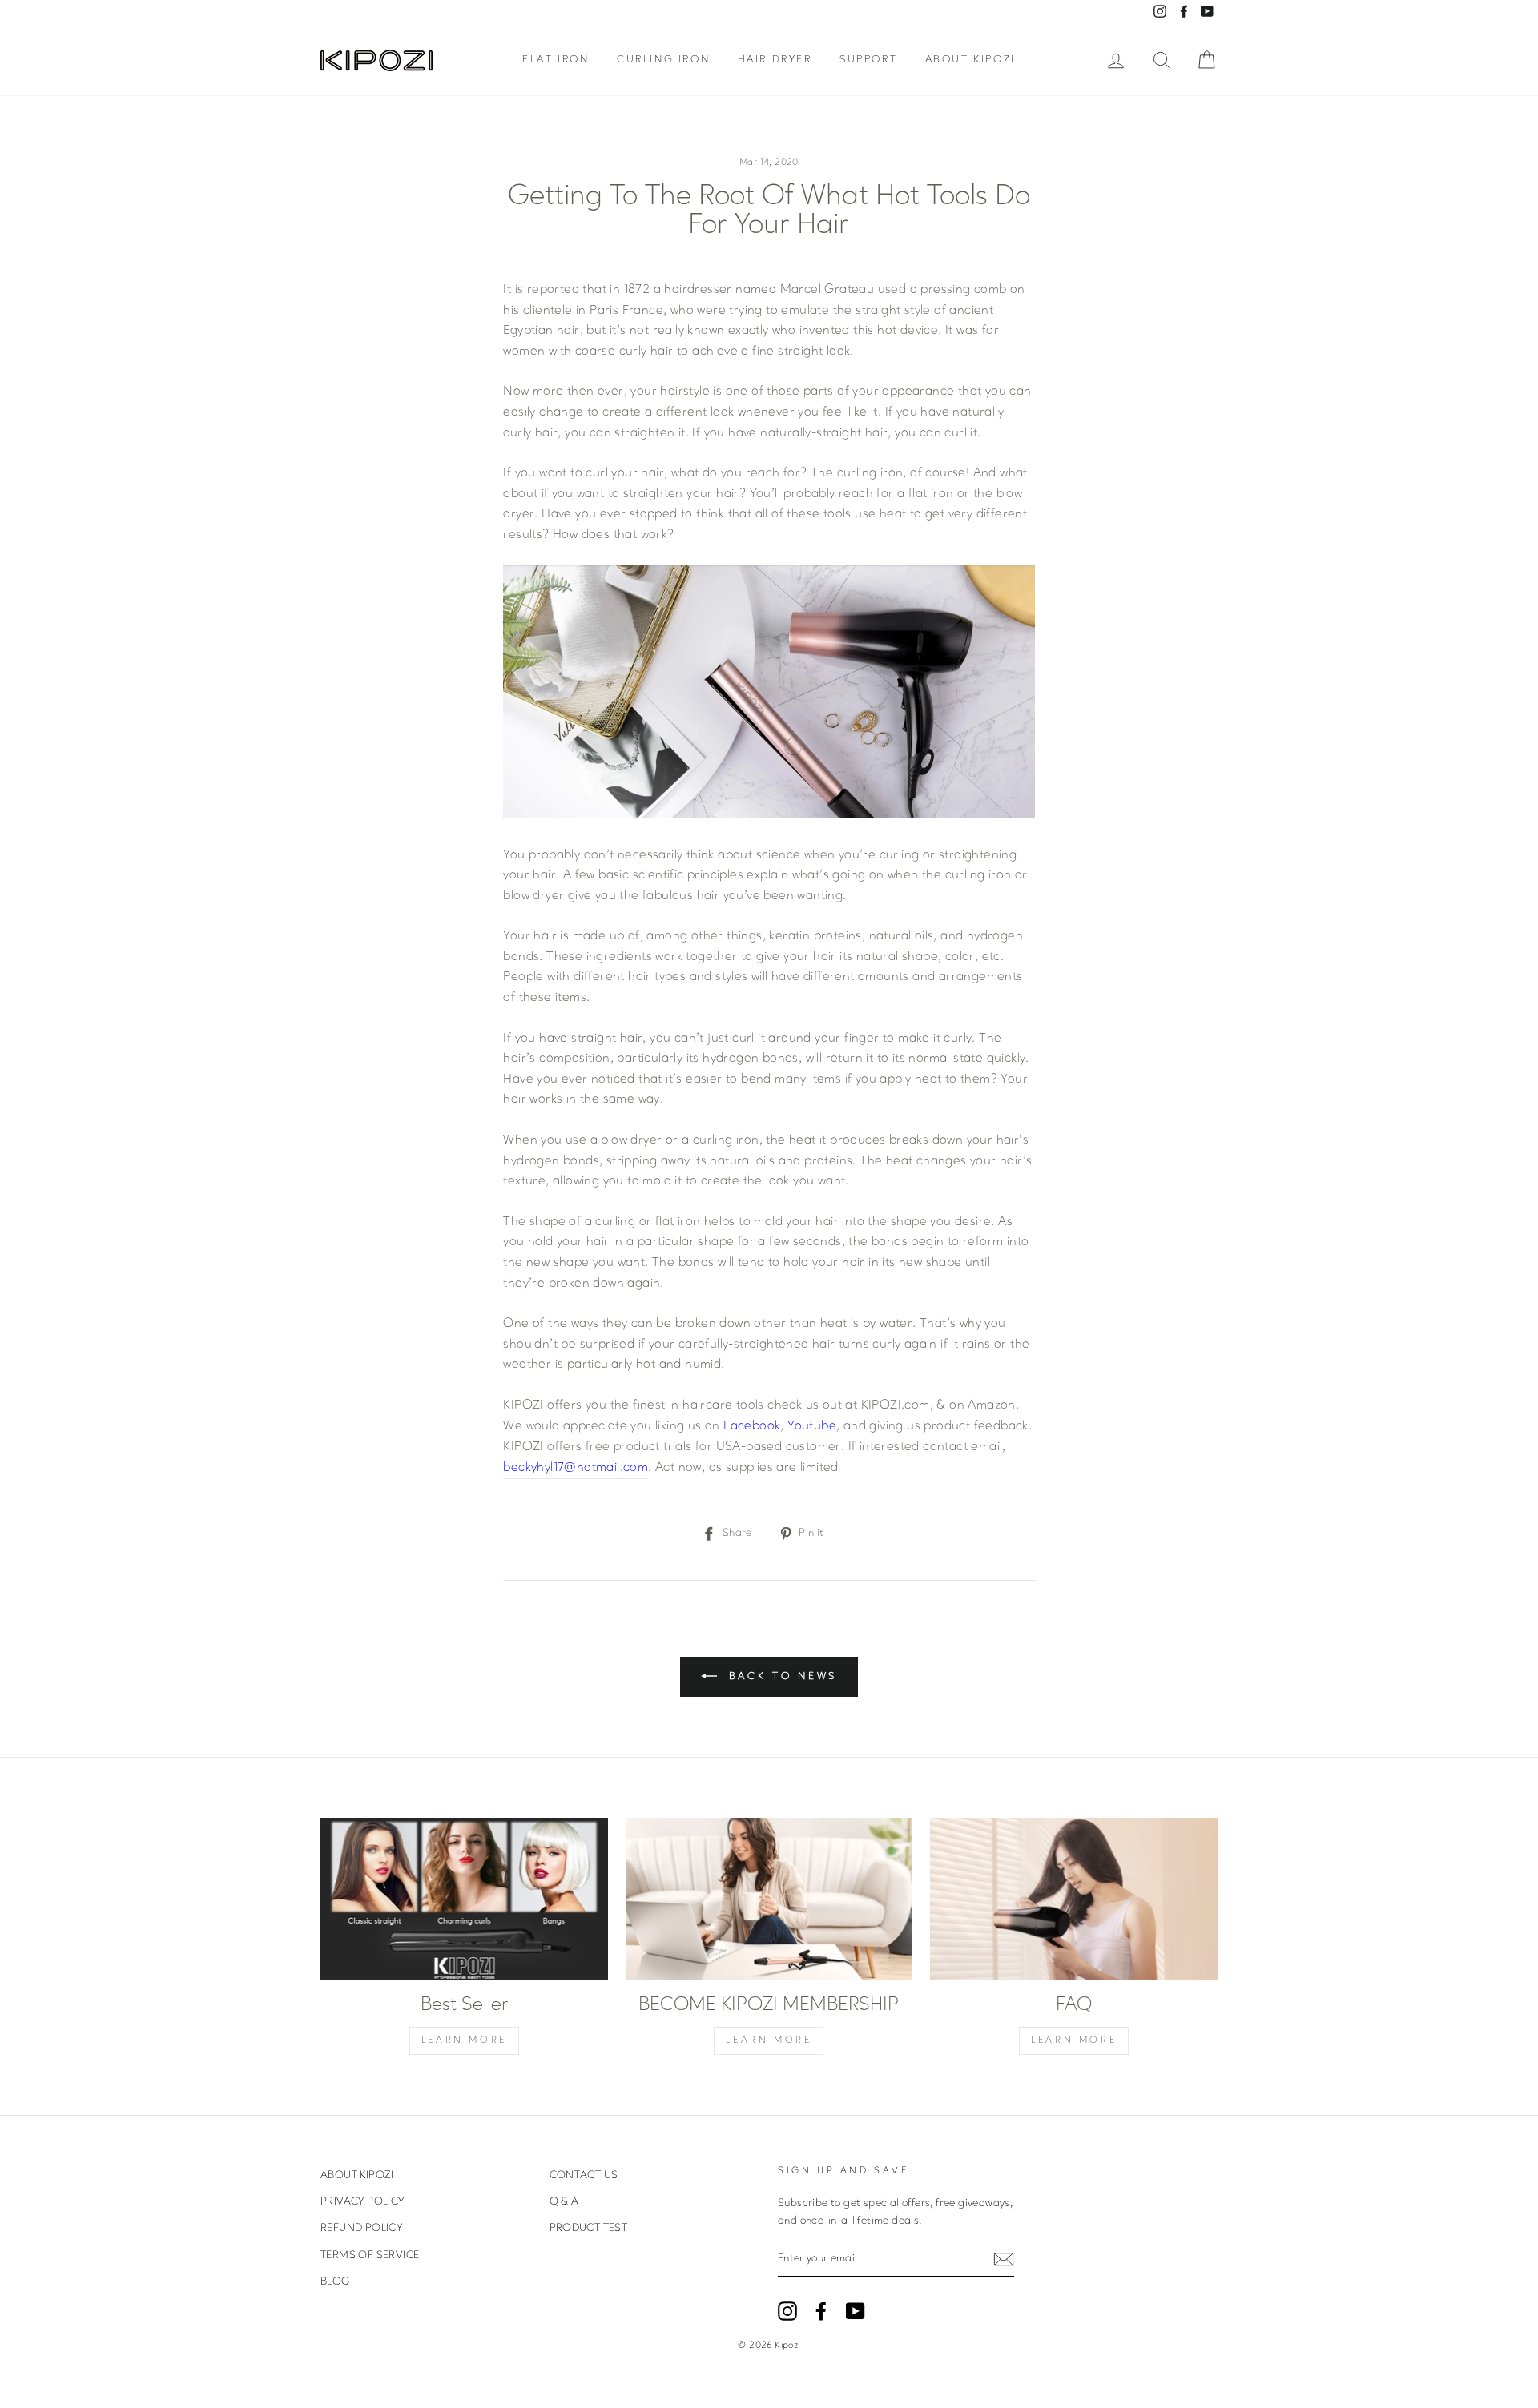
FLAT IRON (556, 60)
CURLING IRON (663, 60)
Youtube (812, 1426)
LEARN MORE (464, 2040)
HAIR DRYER (775, 60)
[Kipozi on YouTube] (856, 2311)
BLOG (335, 2282)
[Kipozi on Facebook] (821, 2311)
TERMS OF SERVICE (370, 2255)
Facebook (752, 1426)
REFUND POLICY (361, 2228)
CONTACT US (584, 2175)
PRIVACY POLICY (362, 2202)
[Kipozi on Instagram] (787, 2311)
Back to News (781, 1676)
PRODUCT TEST (589, 2228)
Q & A (564, 2202)
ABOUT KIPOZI (970, 60)
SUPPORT (868, 60)
